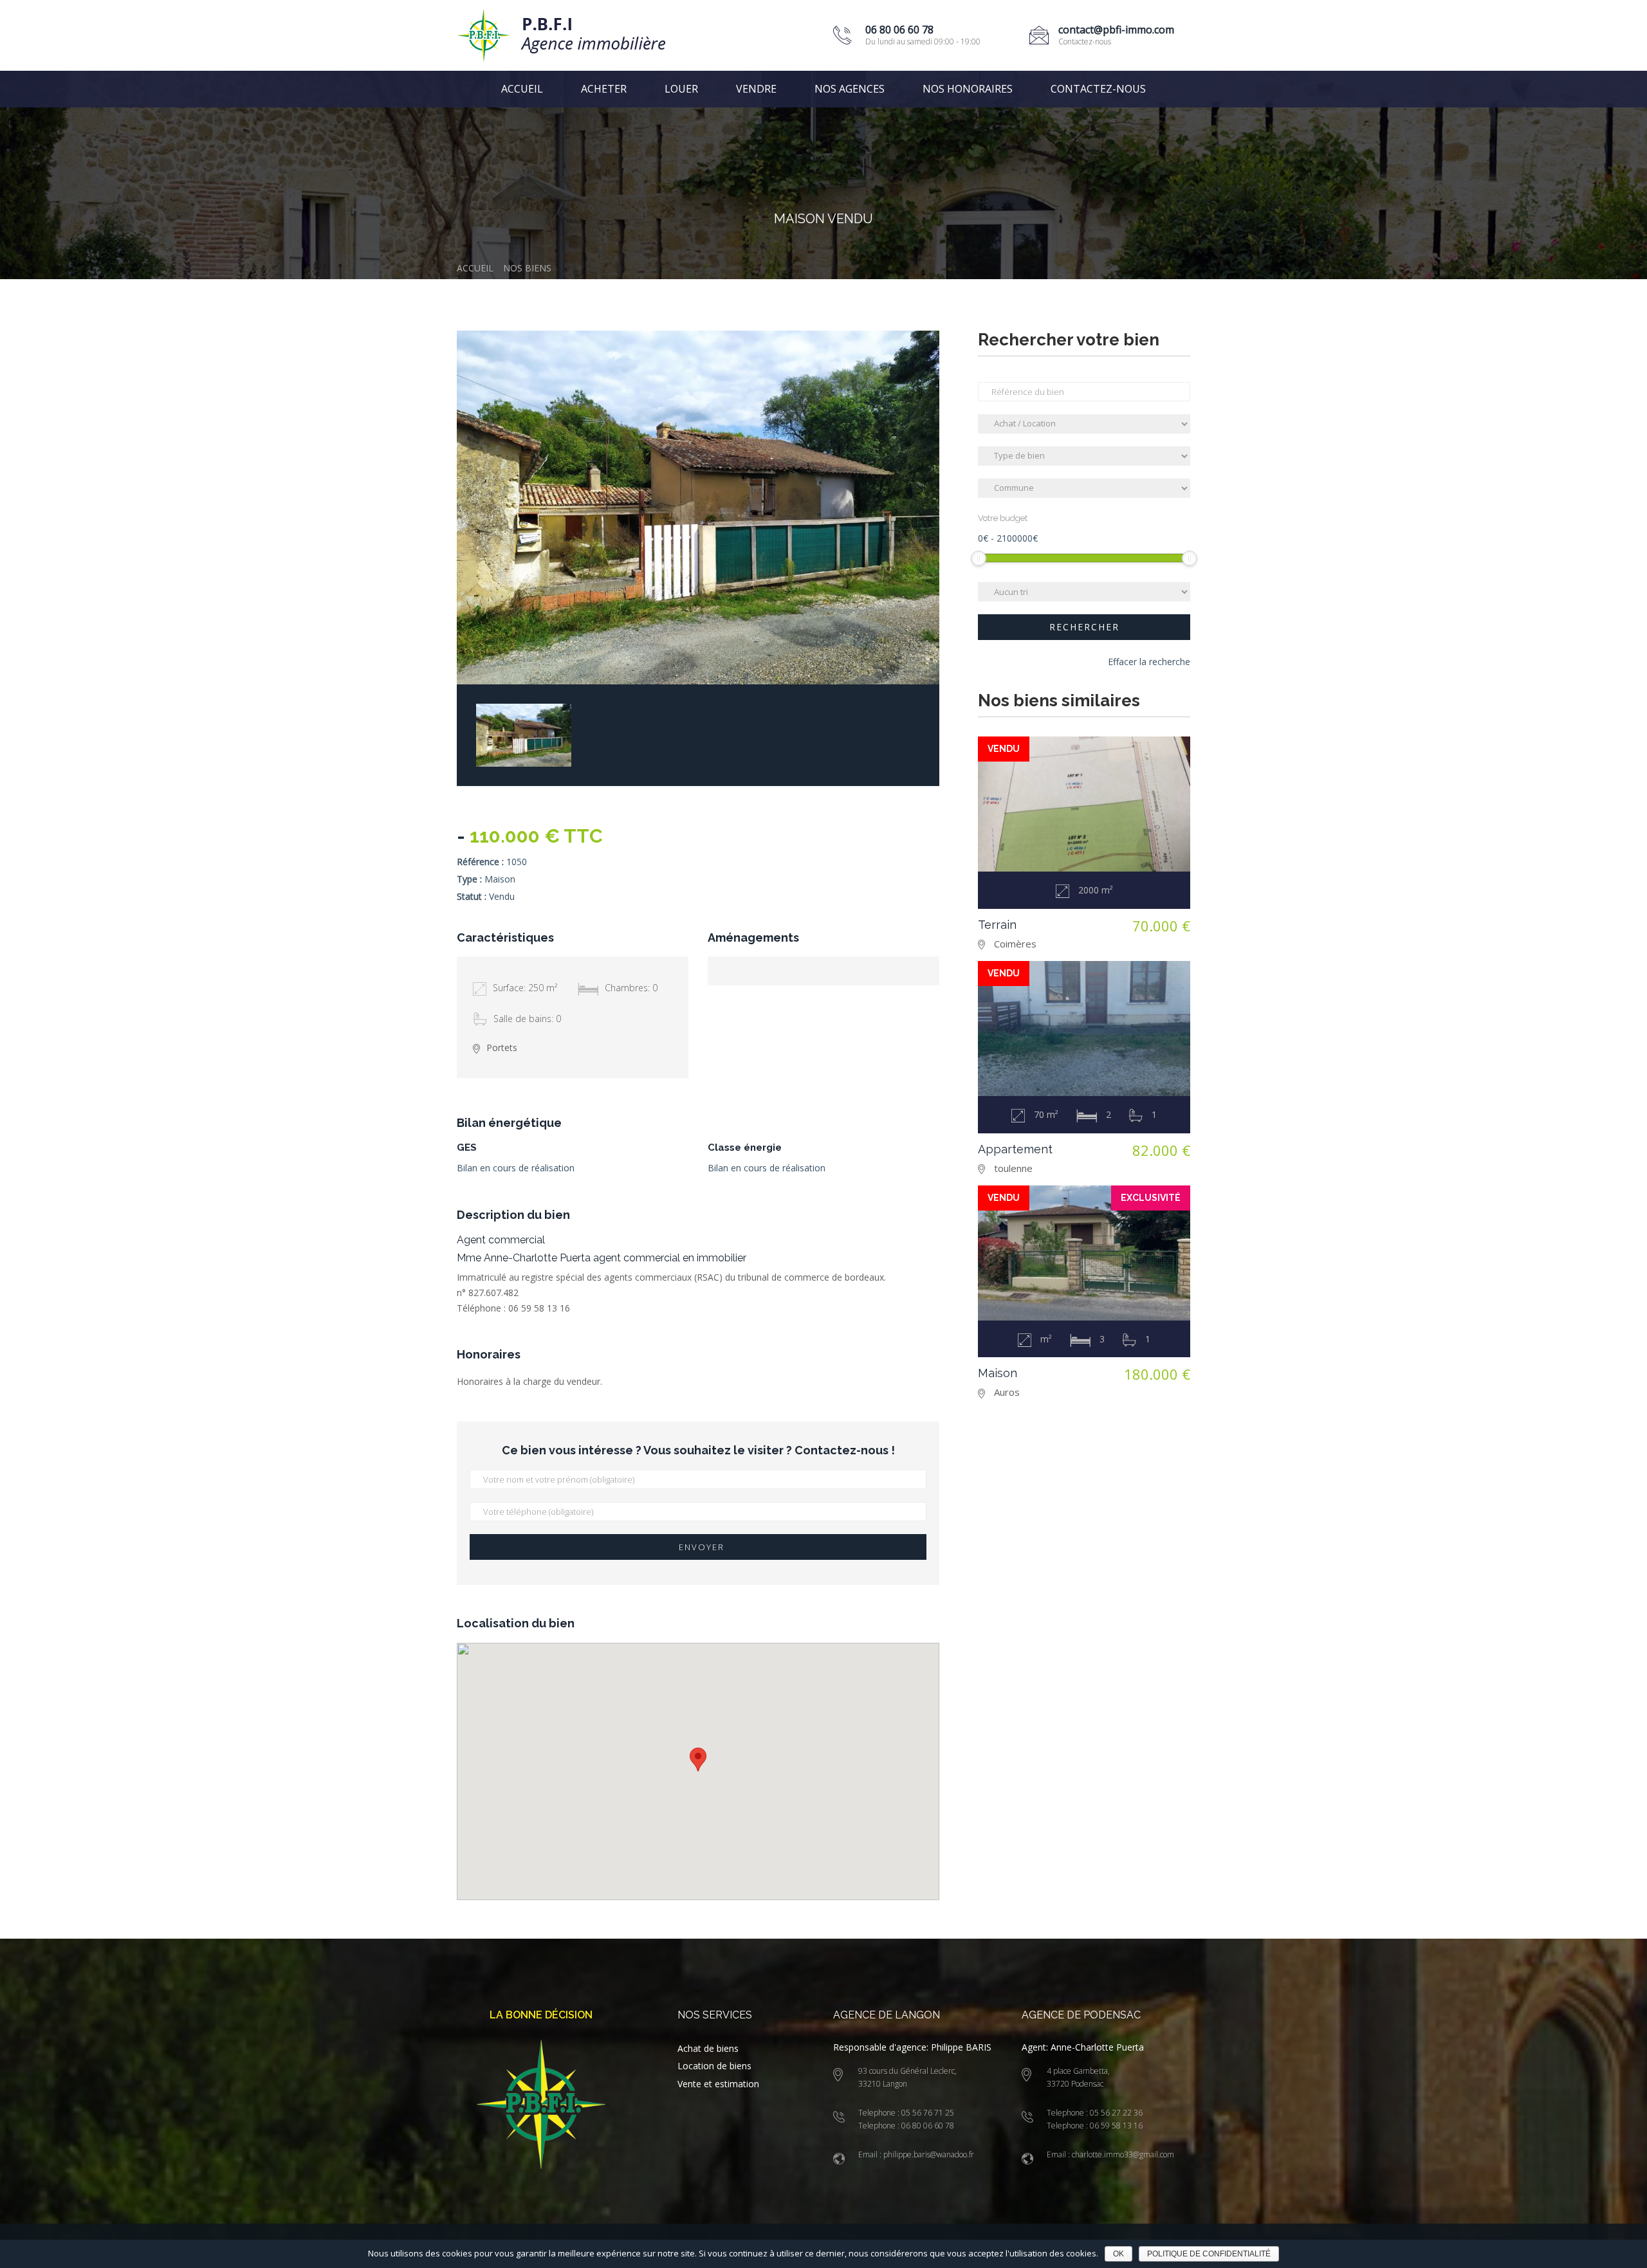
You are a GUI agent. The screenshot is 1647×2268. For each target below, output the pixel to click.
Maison (998, 1373)
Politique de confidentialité (1209, 2254)
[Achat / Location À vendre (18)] (1084, 424)
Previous (881, 659)
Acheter (604, 89)
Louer (681, 89)
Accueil (522, 89)
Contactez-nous (1098, 89)
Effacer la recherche (1149, 662)
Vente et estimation (718, 2084)
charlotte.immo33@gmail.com (1122, 2154)
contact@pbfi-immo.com (1116, 30)
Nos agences (850, 89)
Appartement (1015, 1149)
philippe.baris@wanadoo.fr (928, 2154)
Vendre (756, 89)
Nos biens (527, 268)
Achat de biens (708, 2048)
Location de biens (714, 2066)
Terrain (997, 925)
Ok (1118, 2254)
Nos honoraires (968, 89)
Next (914, 659)
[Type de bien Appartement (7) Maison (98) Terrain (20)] (1084, 456)
